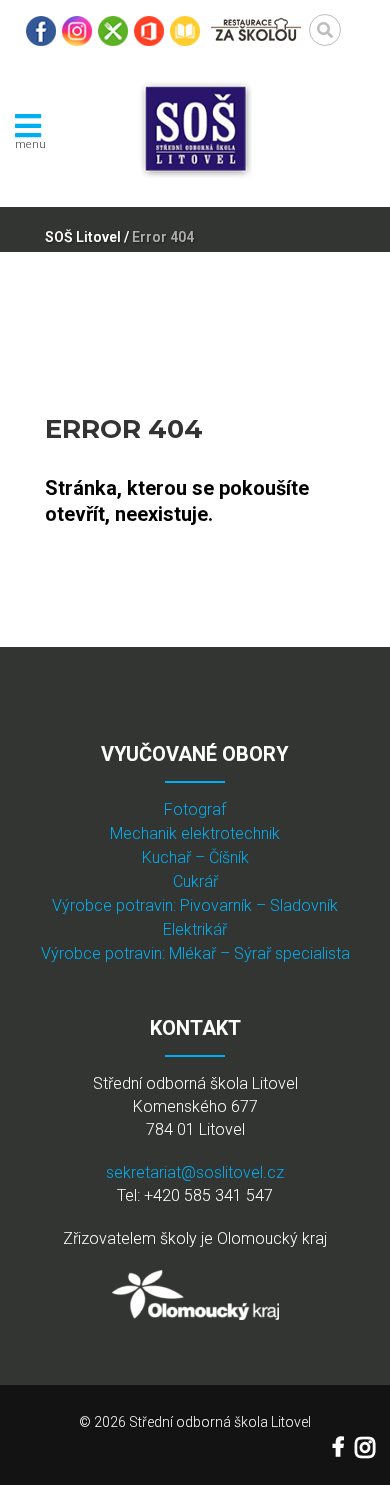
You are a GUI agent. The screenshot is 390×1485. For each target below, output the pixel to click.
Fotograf (195, 809)
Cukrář (195, 881)
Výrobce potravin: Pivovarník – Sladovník (195, 905)
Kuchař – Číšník (195, 857)
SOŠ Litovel (83, 237)
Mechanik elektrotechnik (195, 833)
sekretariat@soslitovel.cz (195, 1172)
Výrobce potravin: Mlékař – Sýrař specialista (195, 953)
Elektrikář (195, 929)
